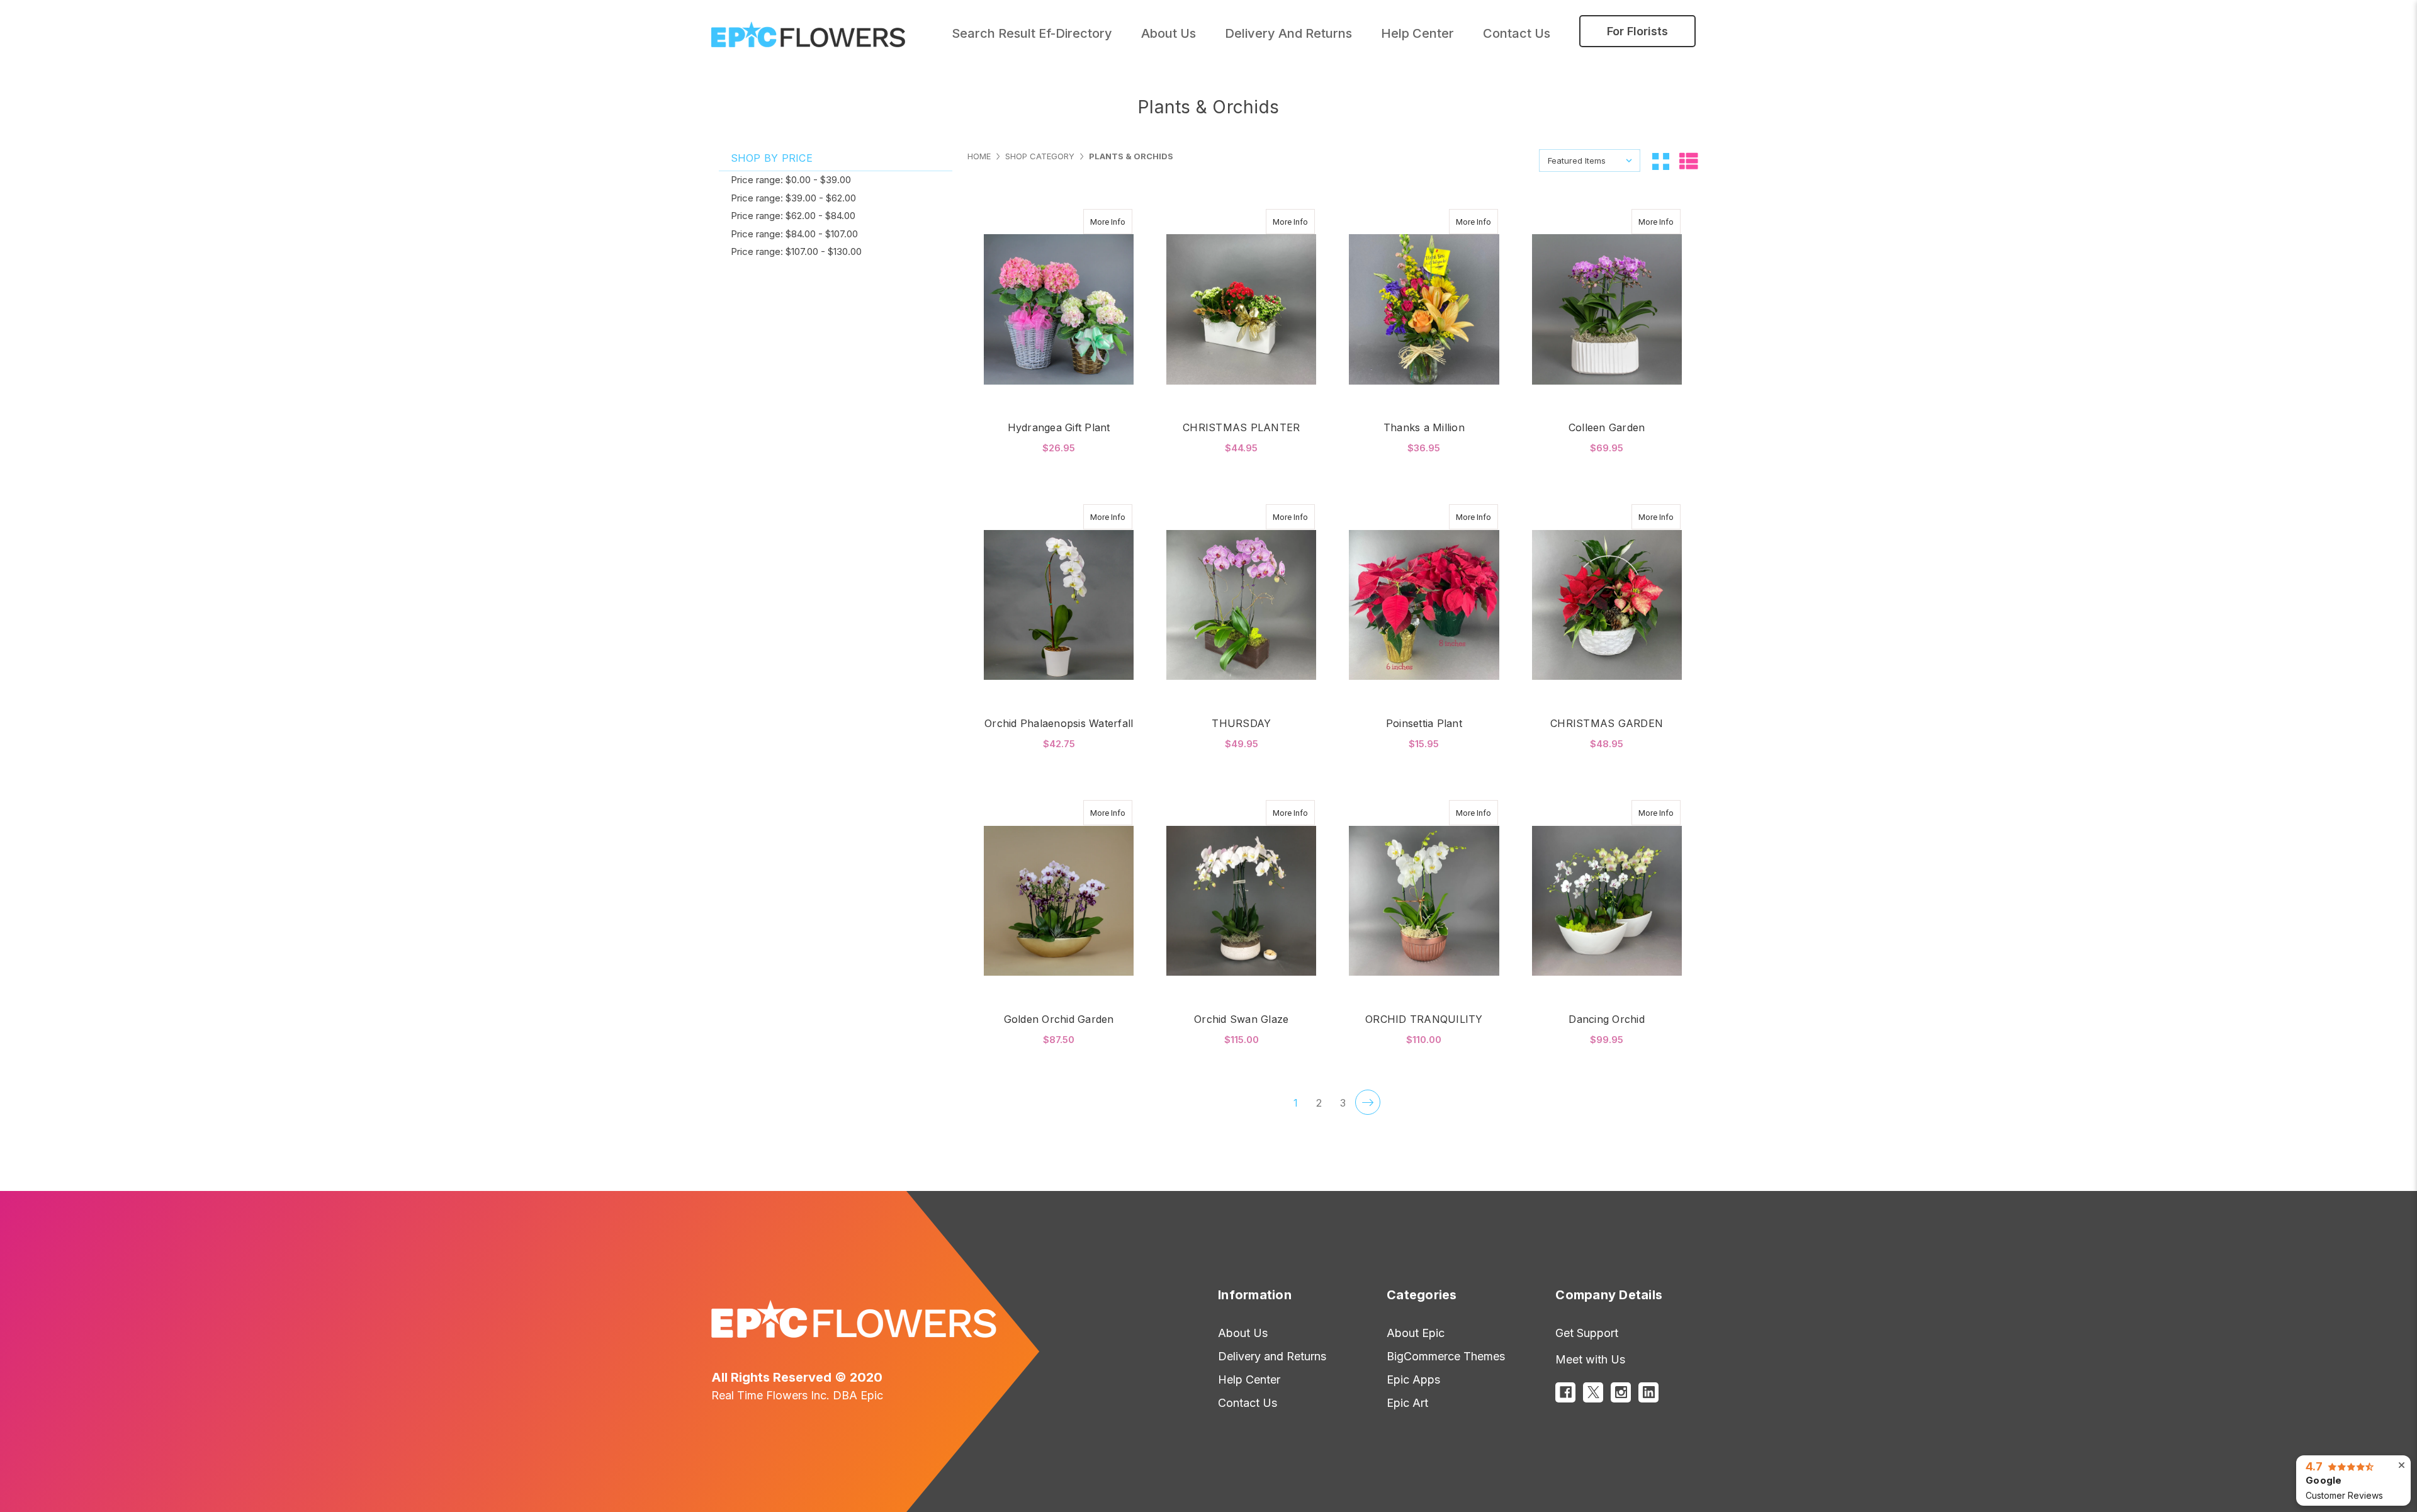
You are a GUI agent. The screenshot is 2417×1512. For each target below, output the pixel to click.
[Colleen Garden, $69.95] (1607, 310)
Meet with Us (1590, 1359)
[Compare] (1118, 222)
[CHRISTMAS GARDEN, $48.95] (1607, 605)
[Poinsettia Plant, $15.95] (1424, 605)
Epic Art (1407, 1403)
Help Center (1417, 33)
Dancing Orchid (1607, 1019)
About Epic (1416, 1333)
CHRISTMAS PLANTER (1241, 427)
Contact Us (1517, 33)
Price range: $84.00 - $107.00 (794, 234)
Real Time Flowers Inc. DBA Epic (797, 1395)
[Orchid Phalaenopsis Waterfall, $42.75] (1059, 605)
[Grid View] (1661, 161)
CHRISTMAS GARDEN (1607, 723)
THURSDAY (1241, 723)
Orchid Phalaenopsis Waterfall (1059, 723)
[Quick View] (1094, 222)
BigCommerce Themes (1446, 1356)
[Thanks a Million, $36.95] (1424, 310)
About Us (1243, 1333)
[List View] (1689, 160)
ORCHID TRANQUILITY (1424, 1019)
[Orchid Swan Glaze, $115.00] (1241, 901)
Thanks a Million (1424, 427)
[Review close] (2402, 1465)
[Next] (1368, 1102)
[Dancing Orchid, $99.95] (1607, 901)
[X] (1593, 1392)
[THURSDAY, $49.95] (1241, 605)
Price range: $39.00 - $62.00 (793, 198)
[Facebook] (1565, 1392)
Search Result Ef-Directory (1032, 33)
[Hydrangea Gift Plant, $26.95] (1059, 310)
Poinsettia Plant (1424, 723)
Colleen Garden (1607, 427)
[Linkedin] (1648, 1392)
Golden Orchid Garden (1059, 1019)
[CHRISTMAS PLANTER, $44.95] (1241, 310)
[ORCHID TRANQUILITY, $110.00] (1424, 901)
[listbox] (1590, 161)
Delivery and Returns (1288, 33)
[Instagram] (1621, 1392)
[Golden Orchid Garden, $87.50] (1059, 901)
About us (1169, 33)
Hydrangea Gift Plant (1059, 427)
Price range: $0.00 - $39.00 (791, 180)
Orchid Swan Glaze (1241, 1019)
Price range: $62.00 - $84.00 (793, 216)
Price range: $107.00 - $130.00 (796, 251)
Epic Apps (1413, 1379)
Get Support (1587, 1333)
